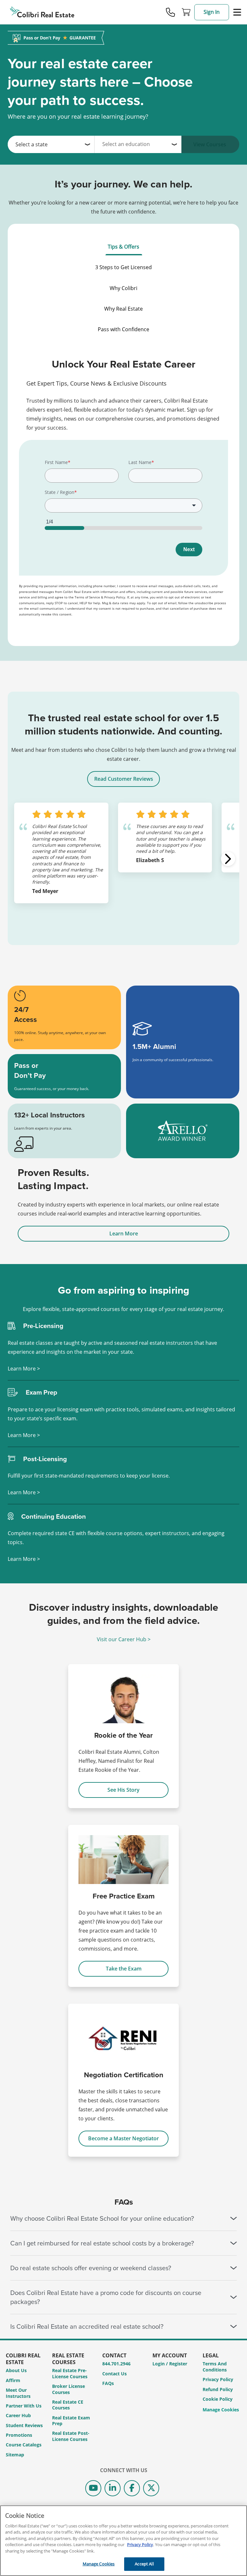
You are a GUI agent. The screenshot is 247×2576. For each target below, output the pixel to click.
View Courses (210, 144)
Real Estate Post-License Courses (71, 2436)
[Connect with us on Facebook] (132, 2488)
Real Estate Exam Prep (71, 2421)
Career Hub (18, 2415)
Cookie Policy (218, 2399)
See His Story (123, 1790)
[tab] (123, 247)
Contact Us (114, 2374)
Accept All (144, 2564)
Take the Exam (124, 1969)
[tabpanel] (123, 492)
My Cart (186, 12)
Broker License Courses (69, 2389)
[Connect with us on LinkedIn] (113, 2488)
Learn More (124, 1233)
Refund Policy (218, 2389)
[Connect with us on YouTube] (93, 2488)
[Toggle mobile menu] (237, 12)
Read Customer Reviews (124, 779)
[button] (228, 859)
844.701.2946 (116, 2364)
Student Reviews (24, 2425)
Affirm (13, 2380)
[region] (123, 2541)
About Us (16, 2370)
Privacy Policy (218, 2379)
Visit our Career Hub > (124, 1639)
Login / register (170, 2364)
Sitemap (15, 2455)
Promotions (19, 2435)
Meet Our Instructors (18, 2393)
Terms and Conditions (215, 2367)
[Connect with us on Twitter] (151, 2488)
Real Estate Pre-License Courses (70, 2373)
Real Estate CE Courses (68, 2405)
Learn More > (24, 1369)
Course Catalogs (24, 2445)
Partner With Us (24, 2406)
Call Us (170, 12)
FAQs (108, 2383)
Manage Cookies (221, 2410)
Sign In (212, 12)
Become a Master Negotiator (123, 2138)
